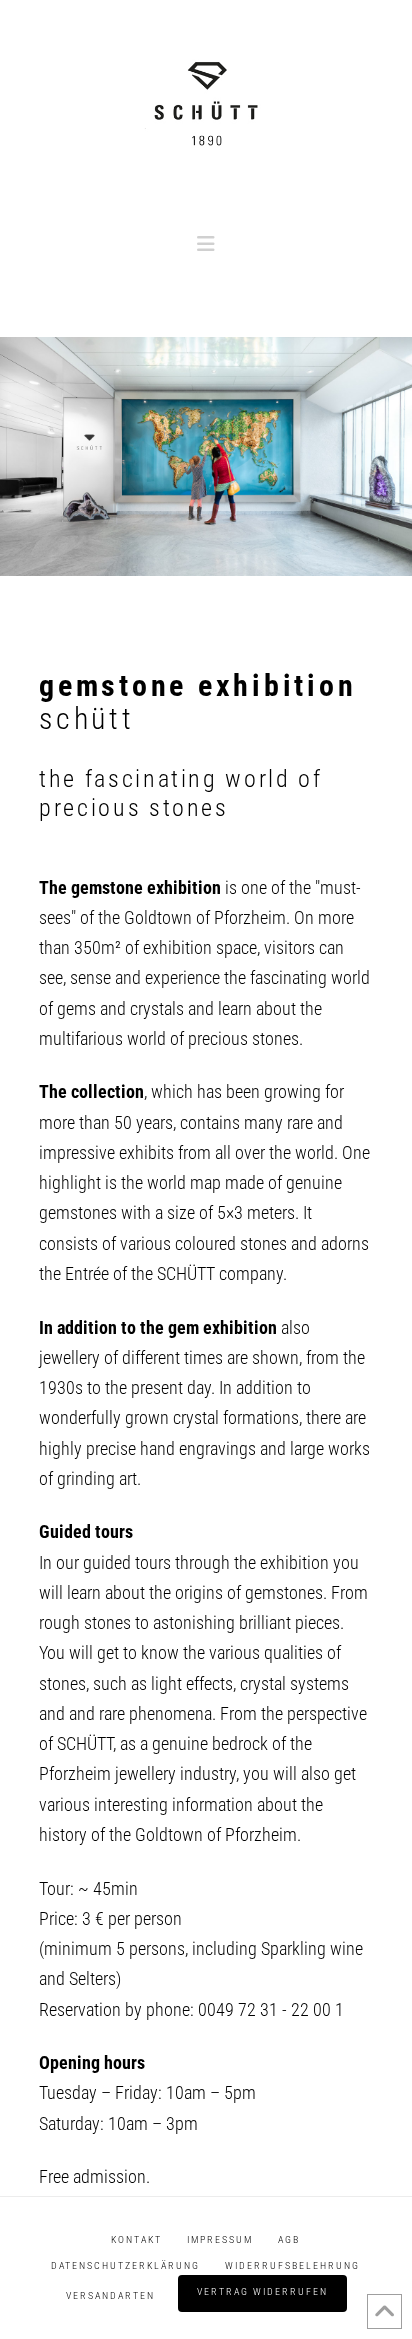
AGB (289, 2239)
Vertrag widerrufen (262, 2291)
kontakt (136, 2239)
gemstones (78, 1212)
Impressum (220, 2239)
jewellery (69, 1357)
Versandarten (110, 2295)
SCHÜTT (85, 1743)
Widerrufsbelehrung (292, 2265)
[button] (206, 244)
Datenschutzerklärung (125, 2265)
